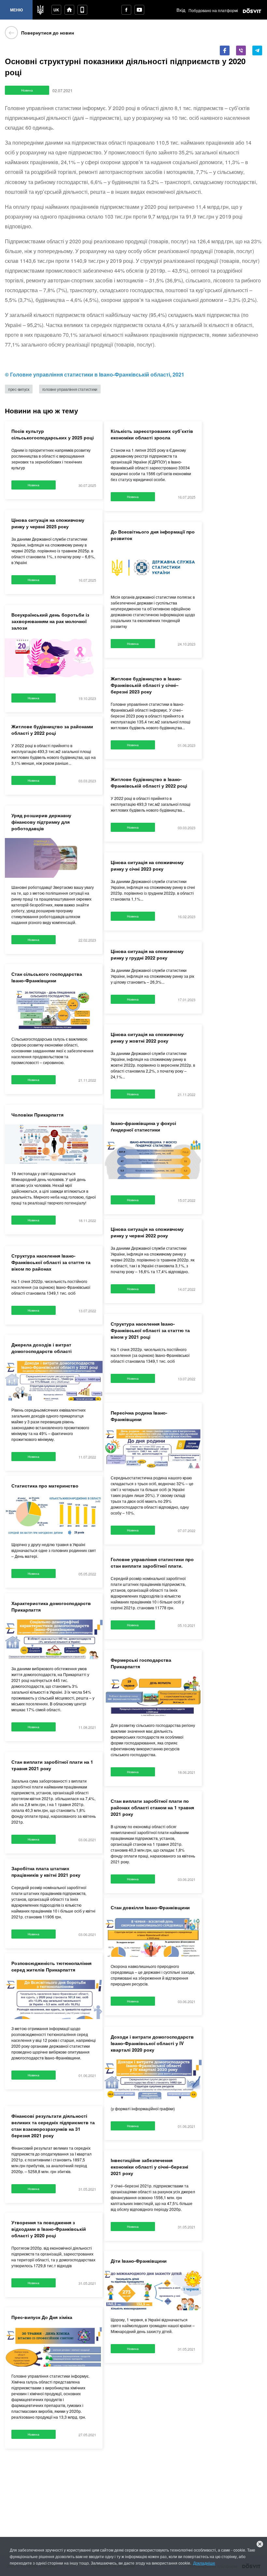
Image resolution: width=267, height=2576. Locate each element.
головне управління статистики (77, 414)
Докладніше (23, 2563)
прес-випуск (21, 414)
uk (56, 10)
